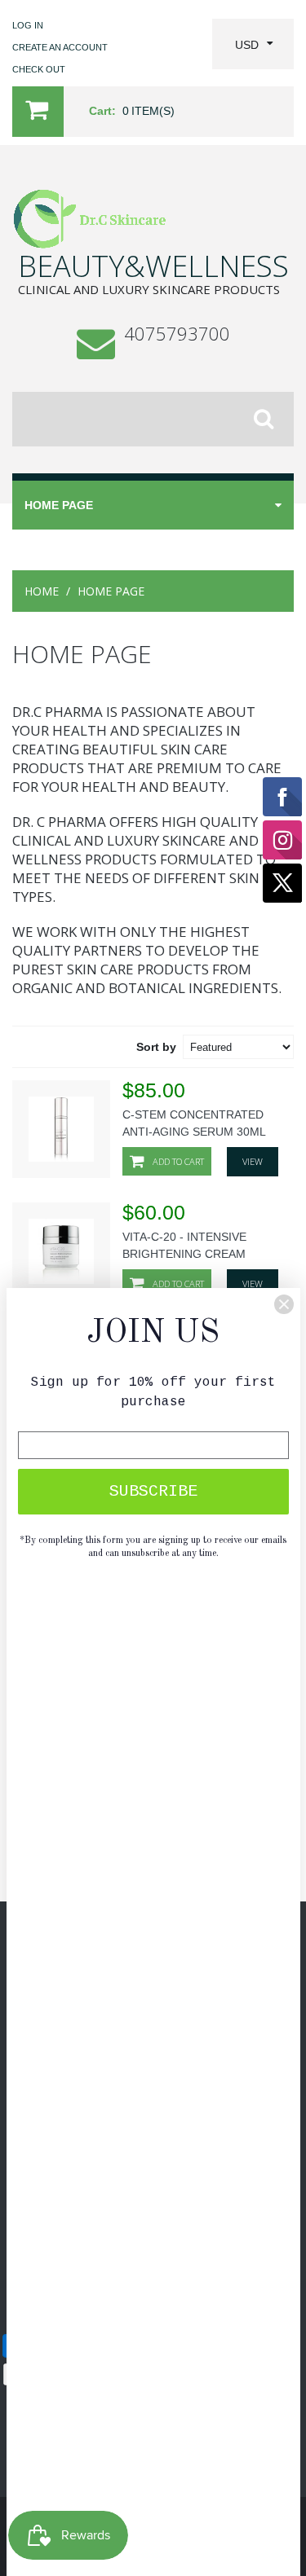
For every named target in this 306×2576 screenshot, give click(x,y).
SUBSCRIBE (153, 1491)
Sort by (156, 1047)
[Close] (284, 1304)
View (253, 1161)
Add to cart (177, 1161)
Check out (39, 69)
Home (42, 591)
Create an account (60, 47)
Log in (28, 25)
